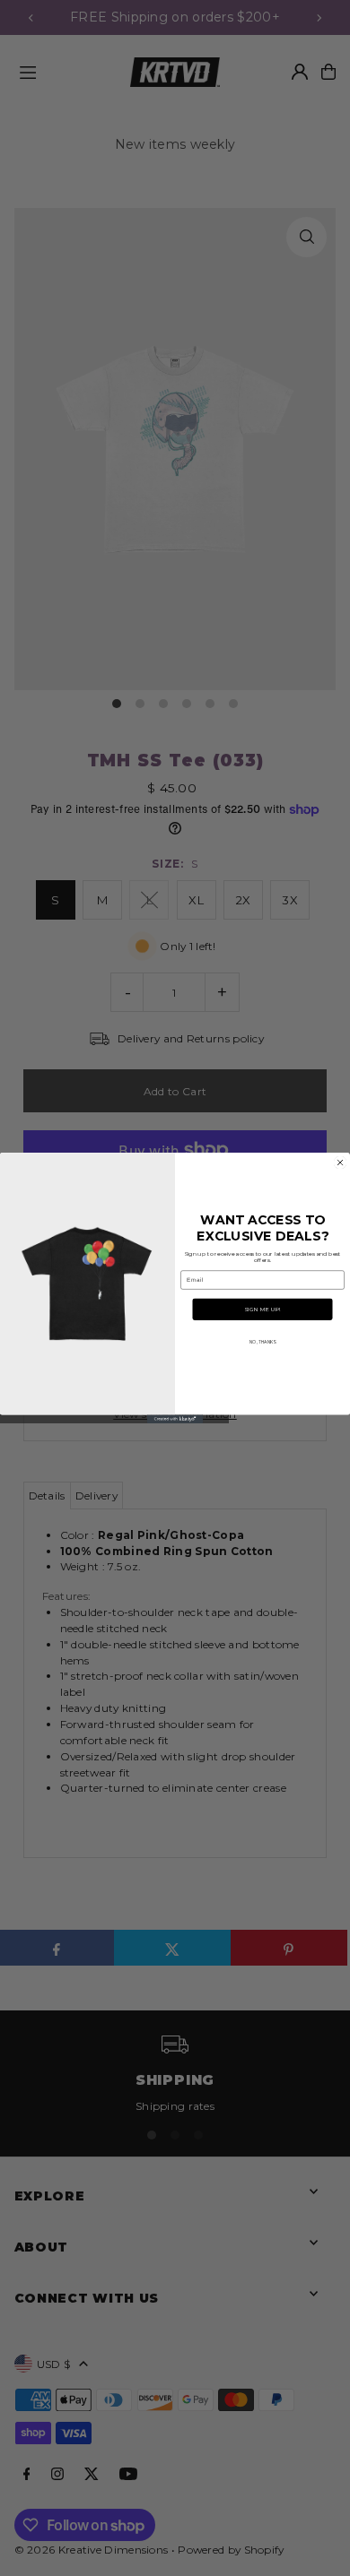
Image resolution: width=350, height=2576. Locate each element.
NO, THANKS (262, 1342)
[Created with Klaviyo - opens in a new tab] (175, 1419)
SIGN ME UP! (262, 1309)
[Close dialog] (340, 1163)
